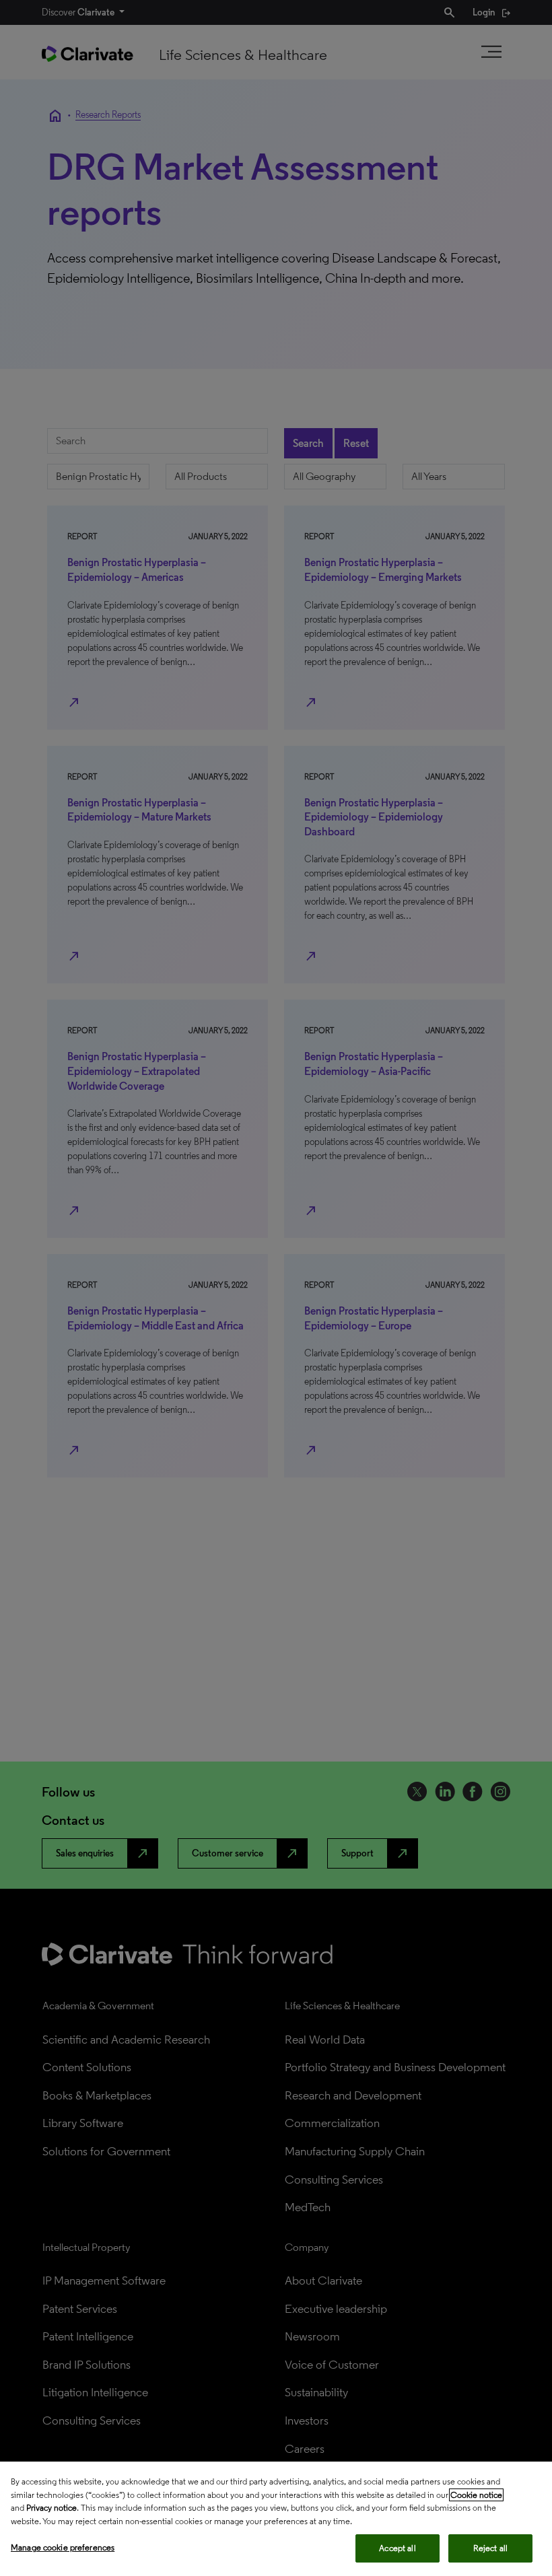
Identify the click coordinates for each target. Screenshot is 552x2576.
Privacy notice (51, 2508)
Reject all (490, 2548)
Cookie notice (476, 2495)
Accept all (397, 2548)
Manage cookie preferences (63, 2547)
